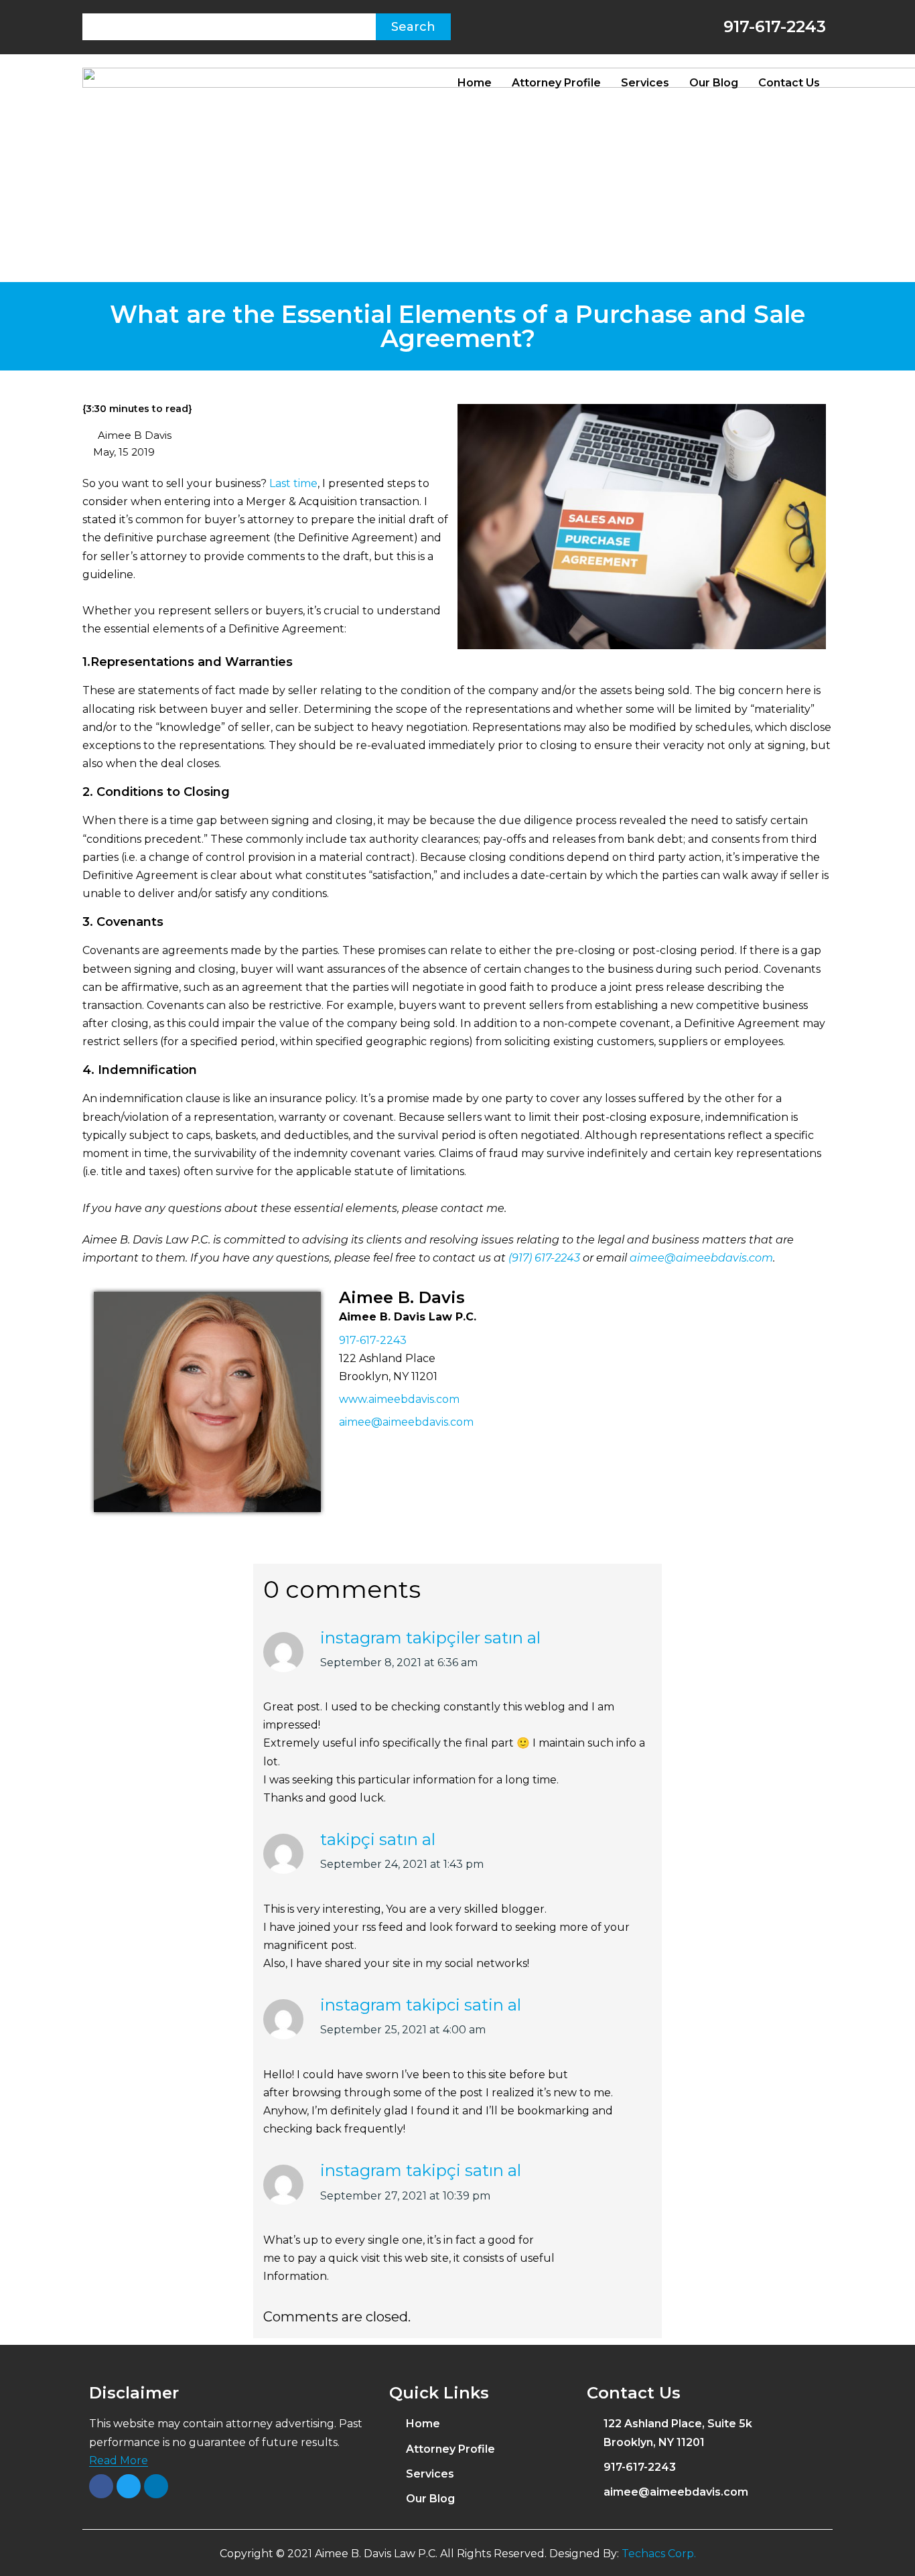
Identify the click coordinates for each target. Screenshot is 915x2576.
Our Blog (714, 83)
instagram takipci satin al (421, 2005)
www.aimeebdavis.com (399, 1399)
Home (475, 83)
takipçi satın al (378, 1839)
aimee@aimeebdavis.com (701, 1258)
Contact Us (789, 83)
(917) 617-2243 (544, 1258)
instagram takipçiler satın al (430, 1638)
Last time (293, 483)
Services (645, 83)
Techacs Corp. (659, 2554)
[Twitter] (129, 2486)
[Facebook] (101, 2486)
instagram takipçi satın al (421, 2170)
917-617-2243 (772, 26)
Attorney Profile (556, 83)
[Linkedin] (156, 2486)
